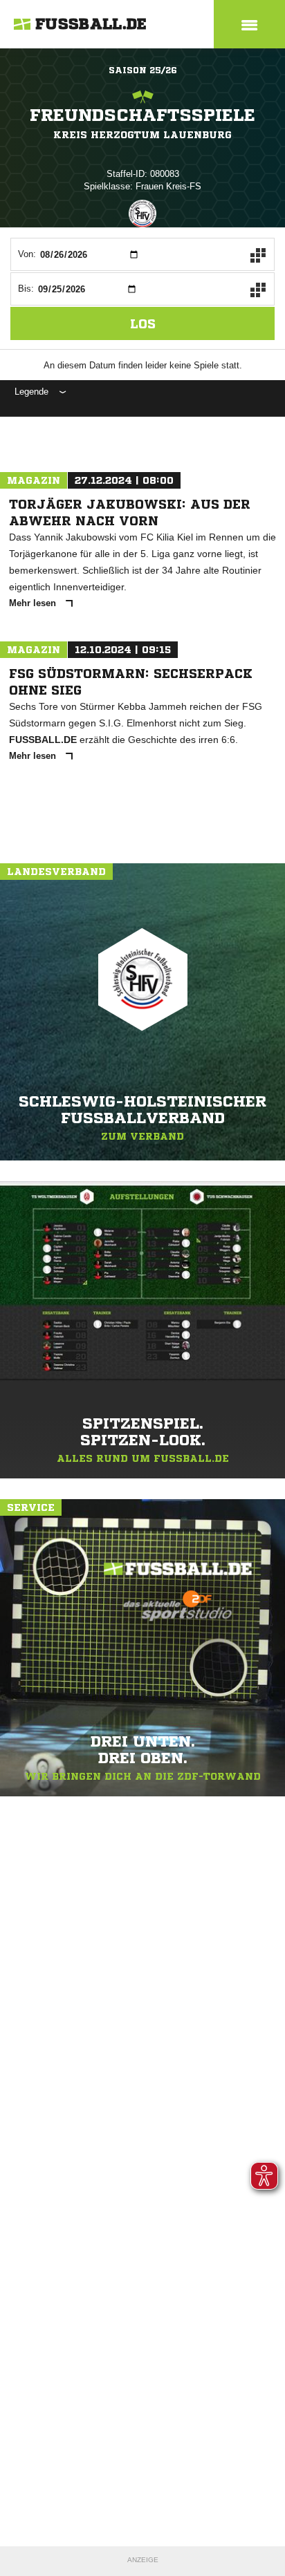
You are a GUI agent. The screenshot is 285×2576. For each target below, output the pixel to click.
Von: (27, 254)
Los (143, 323)
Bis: (26, 289)
